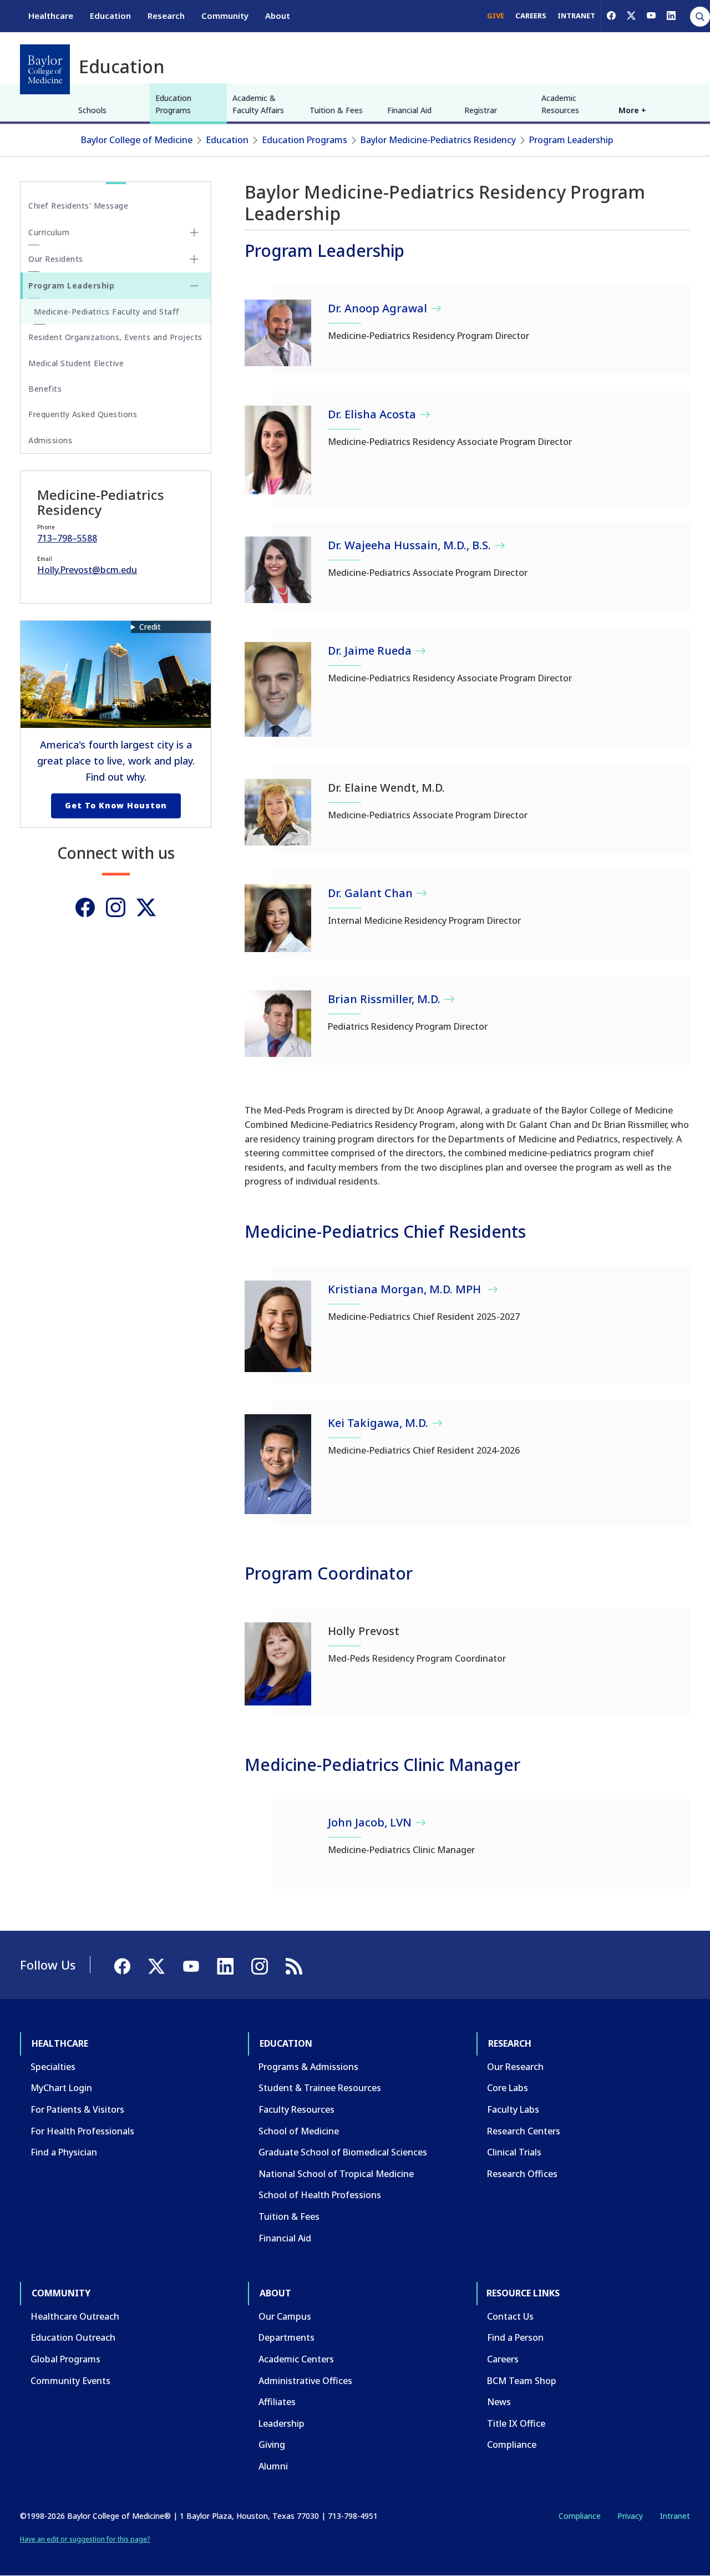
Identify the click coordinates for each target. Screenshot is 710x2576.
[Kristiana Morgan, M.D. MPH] (278, 1326)
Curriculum (49, 232)
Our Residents (56, 259)
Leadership (282, 2423)
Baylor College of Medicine (137, 140)
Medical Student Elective (76, 363)
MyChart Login (61, 2088)
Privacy (630, 2516)
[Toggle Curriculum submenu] (194, 232)
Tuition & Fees (336, 110)
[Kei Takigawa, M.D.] (278, 1464)
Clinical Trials (514, 2152)
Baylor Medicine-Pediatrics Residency (438, 140)
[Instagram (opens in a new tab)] (116, 907)
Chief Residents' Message (78, 206)
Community (225, 16)
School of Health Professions (320, 2195)
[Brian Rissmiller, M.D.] (278, 1024)
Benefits (45, 389)
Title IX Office (516, 2423)
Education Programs (173, 104)
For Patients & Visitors (77, 2109)
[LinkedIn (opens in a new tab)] (671, 16)
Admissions (50, 440)
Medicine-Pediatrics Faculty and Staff (107, 312)
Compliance (512, 2445)
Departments (286, 2337)
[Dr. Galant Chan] (278, 918)
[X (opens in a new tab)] (631, 16)
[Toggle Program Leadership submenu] (194, 286)
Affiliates (277, 2402)
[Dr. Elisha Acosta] (278, 450)
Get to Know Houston (116, 805)
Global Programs (65, 2359)
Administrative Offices (305, 2381)
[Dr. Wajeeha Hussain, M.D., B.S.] (278, 570)
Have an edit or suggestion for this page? (85, 2539)
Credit (150, 627)
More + (632, 110)
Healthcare (51, 16)
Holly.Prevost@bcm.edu (87, 570)
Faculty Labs (513, 2109)
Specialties (53, 2067)
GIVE (496, 16)
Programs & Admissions (308, 2067)
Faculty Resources (296, 2109)
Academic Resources (560, 104)
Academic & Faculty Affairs (258, 104)
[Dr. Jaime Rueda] (278, 689)
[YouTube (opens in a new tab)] (651, 16)
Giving (272, 2445)
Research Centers (524, 2131)
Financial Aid (409, 110)
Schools (92, 110)
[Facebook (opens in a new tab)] (611, 16)
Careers (503, 2359)
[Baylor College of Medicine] (45, 69)
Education (110, 16)
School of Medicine (299, 2131)
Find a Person (515, 2337)
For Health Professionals (82, 2131)
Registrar (481, 110)
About (278, 16)
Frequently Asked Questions (83, 414)
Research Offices (522, 2174)
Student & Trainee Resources (320, 2088)
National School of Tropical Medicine (336, 2174)
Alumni (273, 2466)
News (499, 2402)
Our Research (515, 2067)
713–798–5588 (67, 538)
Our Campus (285, 2316)
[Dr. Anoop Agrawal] (278, 333)
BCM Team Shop (522, 2381)
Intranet (675, 2516)
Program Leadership (571, 140)
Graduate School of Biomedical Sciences (343, 2152)
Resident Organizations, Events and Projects (115, 337)
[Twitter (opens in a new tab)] (146, 907)
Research (166, 16)
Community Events (70, 2381)
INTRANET (576, 16)
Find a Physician (64, 2152)
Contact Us (510, 2316)
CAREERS (531, 16)
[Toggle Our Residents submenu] (194, 259)
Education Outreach (73, 2337)
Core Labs (508, 2088)
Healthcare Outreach (75, 2316)
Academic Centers (296, 2359)
